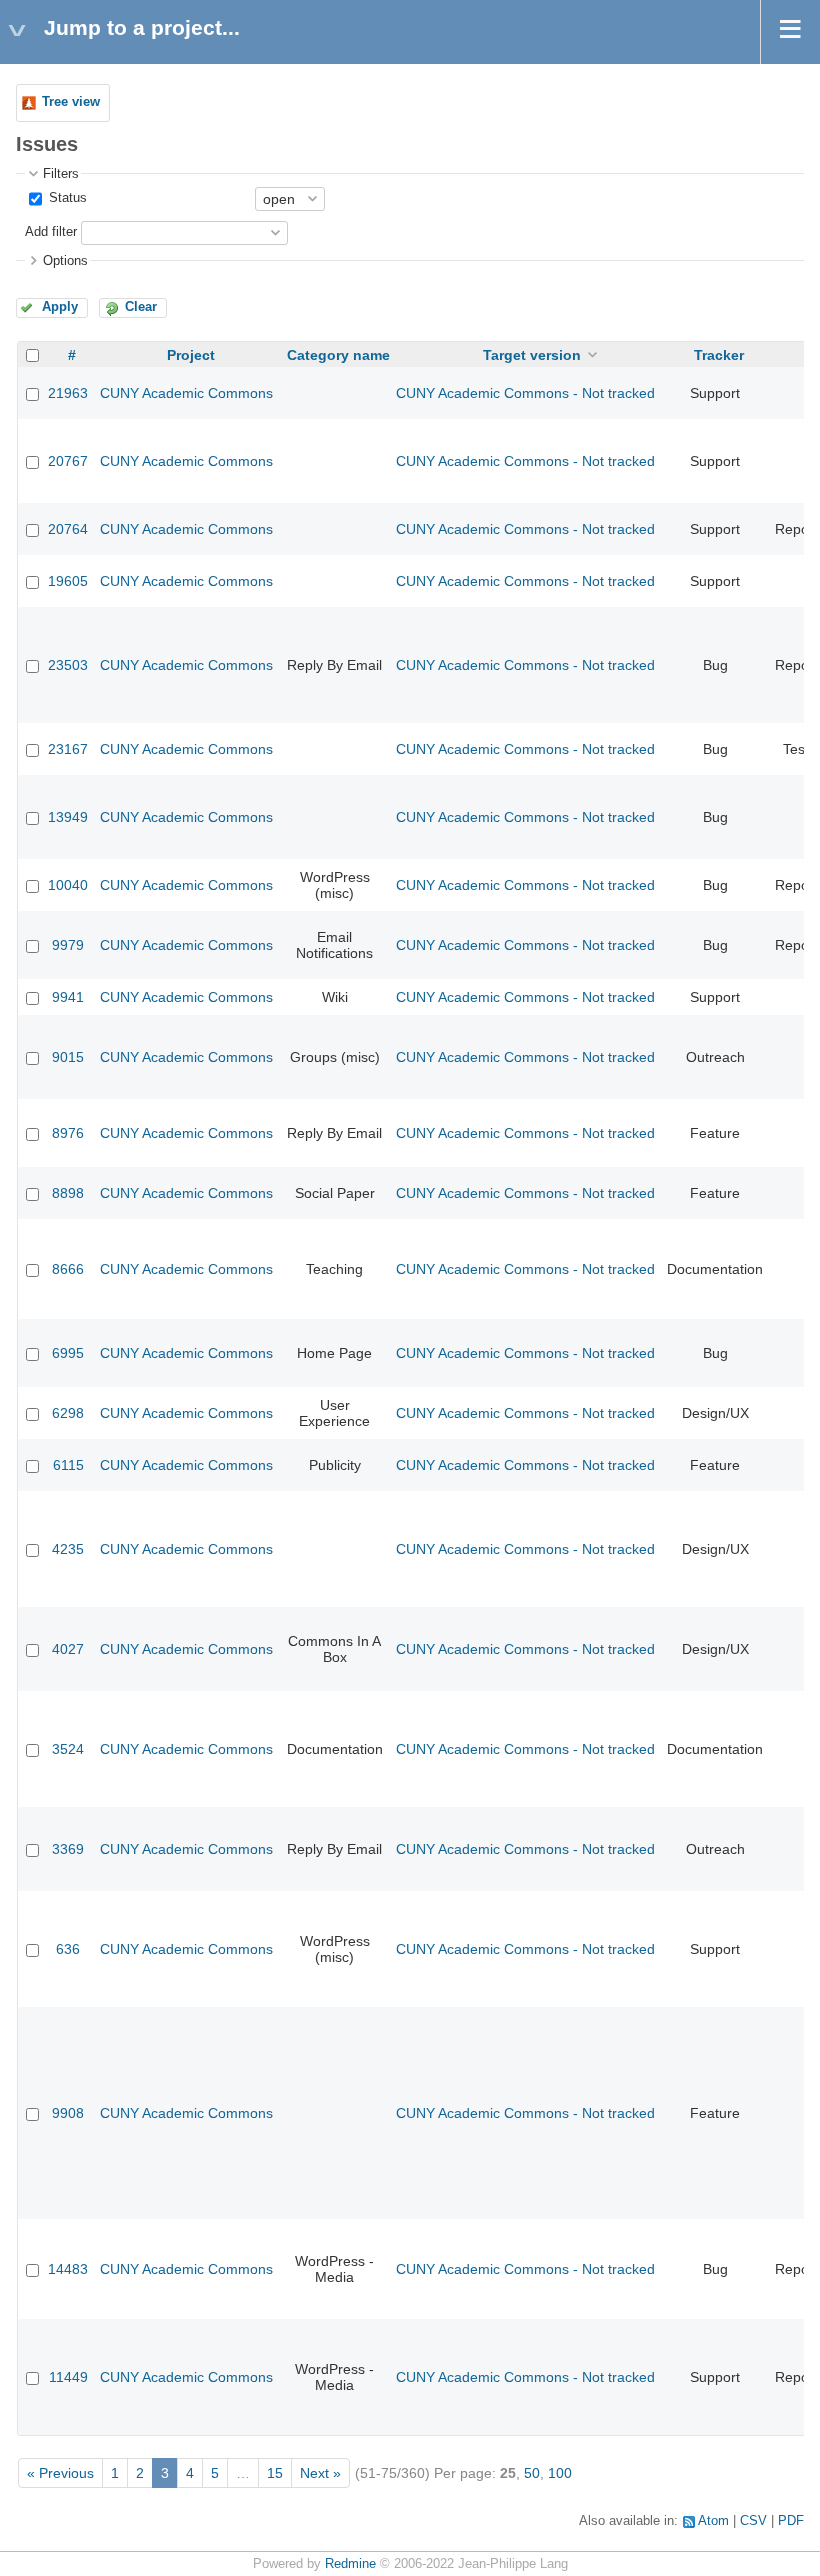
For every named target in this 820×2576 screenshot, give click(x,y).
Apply (60, 307)
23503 (68, 665)
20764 (68, 529)
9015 (68, 1057)
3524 (68, 1749)
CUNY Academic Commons (186, 393)
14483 (68, 2269)
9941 (68, 997)
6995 (68, 1353)
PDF (791, 2521)
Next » (320, 2473)
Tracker (719, 355)
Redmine (350, 2564)
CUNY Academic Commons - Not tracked (525, 393)
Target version (532, 355)
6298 (68, 1413)
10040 (68, 885)
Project (191, 355)
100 (560, 2473)
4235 (68, 1549)
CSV (753, 2521)
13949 (68, 817)
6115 (68, 1465)
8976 (68, 1133)
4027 (68, 1649)
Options (65, 261)
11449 (68, 2377)
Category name (338, 355)
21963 (68, 393)
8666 (68, 1269)
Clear (141, 307)
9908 (68, 2113)
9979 (68, 945)
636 (68, 1949)
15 (275, 2473)
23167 (68, 749)
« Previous (60, 2473)
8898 (68, 1193)
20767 (68, 461)
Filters (61, 174)
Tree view (71, 102)
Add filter (51, 232)
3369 (68, 1849)
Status (66, 198)
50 (532, 2473)
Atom (713, 2521)
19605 (68, 581)
